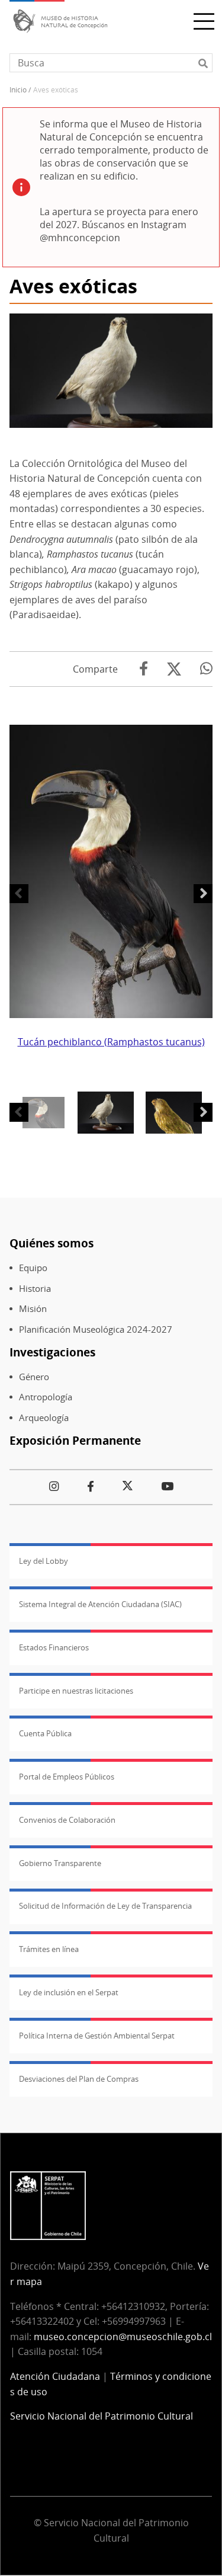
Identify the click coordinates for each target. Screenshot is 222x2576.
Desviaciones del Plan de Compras (79, 2079)
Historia (35, 1289)
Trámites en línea (49, 1949)
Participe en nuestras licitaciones (76, 1691)
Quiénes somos (52, 1243)
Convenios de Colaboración (67, 1820)
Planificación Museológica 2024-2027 (96, 1329)
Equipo (33, 1268)
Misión (33, 1309)
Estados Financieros (54, 1647)
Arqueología (44, 1418)
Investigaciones (52, 1352)
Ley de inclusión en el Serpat (69, 1992)
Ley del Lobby (44, 1561)
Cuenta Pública (45, 1733)
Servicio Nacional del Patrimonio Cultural (102, 2416)
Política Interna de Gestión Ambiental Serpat (97, 2036)
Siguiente (203, 894)
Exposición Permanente (75, 1440)
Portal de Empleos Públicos (67, 1777)
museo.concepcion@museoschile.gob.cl (123, 2337)
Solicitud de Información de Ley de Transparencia (105, 1906)
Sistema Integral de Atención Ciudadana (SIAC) (100, 1604)
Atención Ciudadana (55, 2376)
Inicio (18, 90)
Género (34, 1377)
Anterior (19, 894)
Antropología (46, 1397)
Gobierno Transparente (60, 1863)
